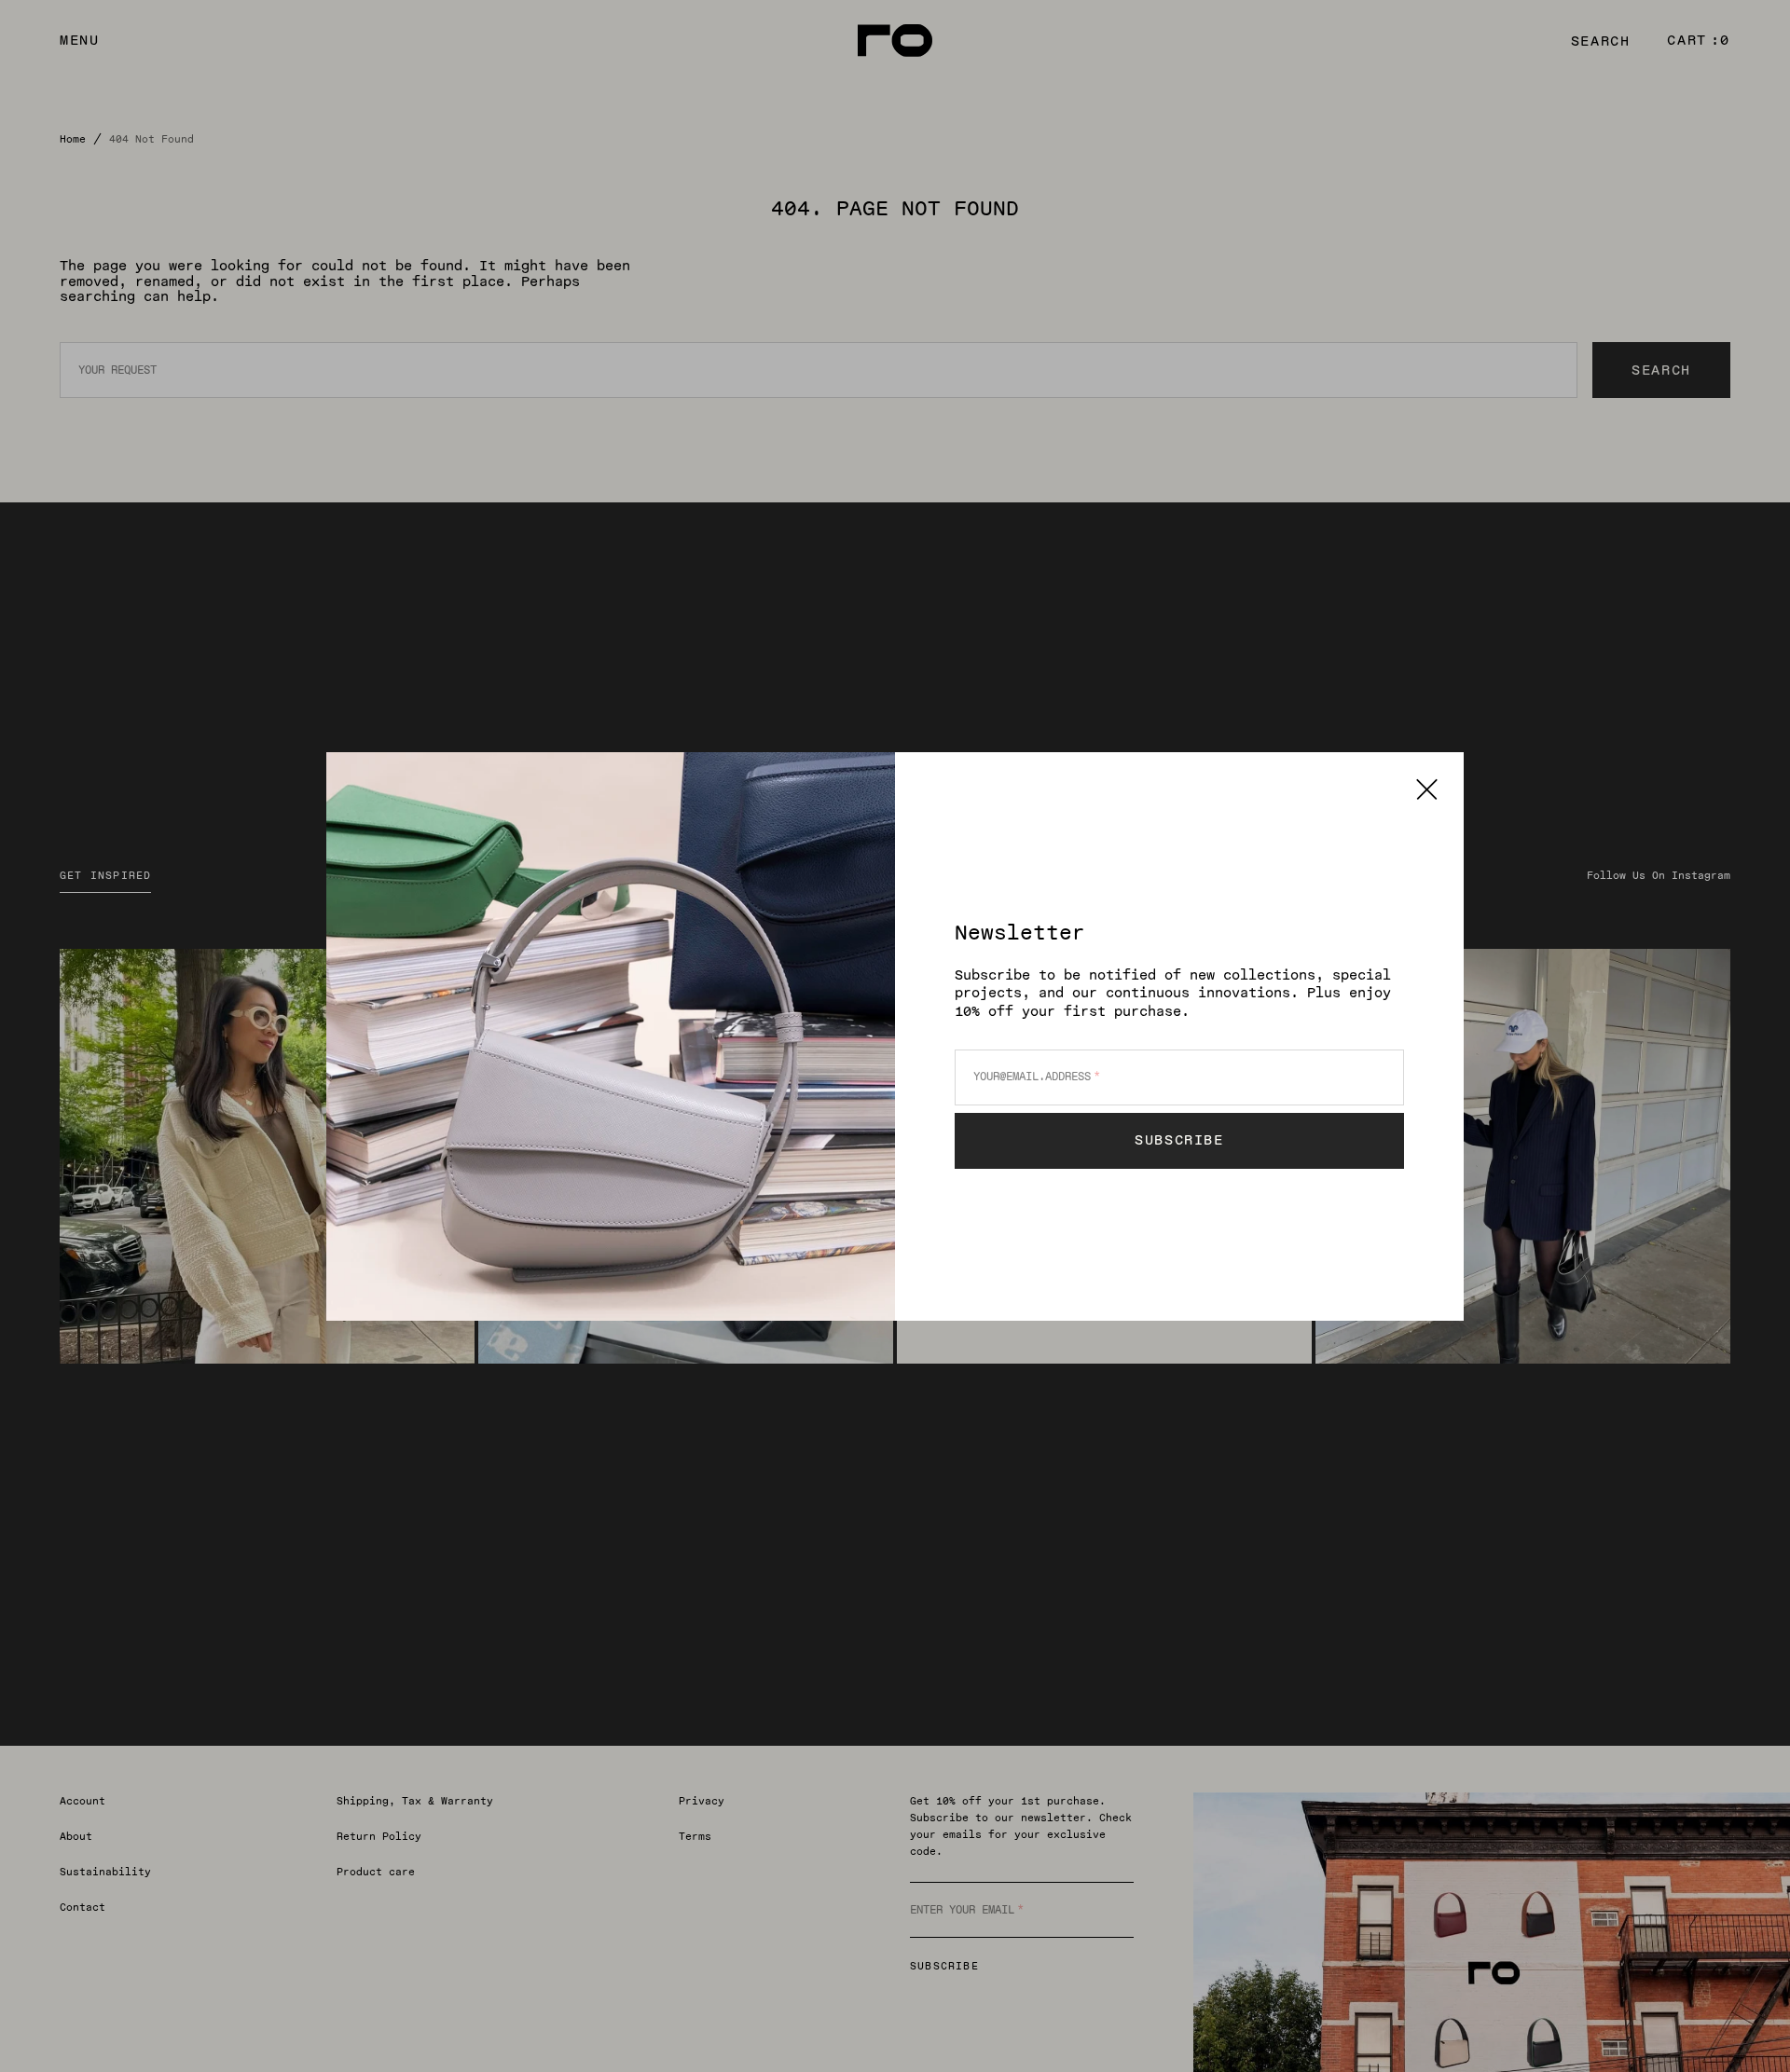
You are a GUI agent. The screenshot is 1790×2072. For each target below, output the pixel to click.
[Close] (1427, 789)
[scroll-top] (1747, 2029)
